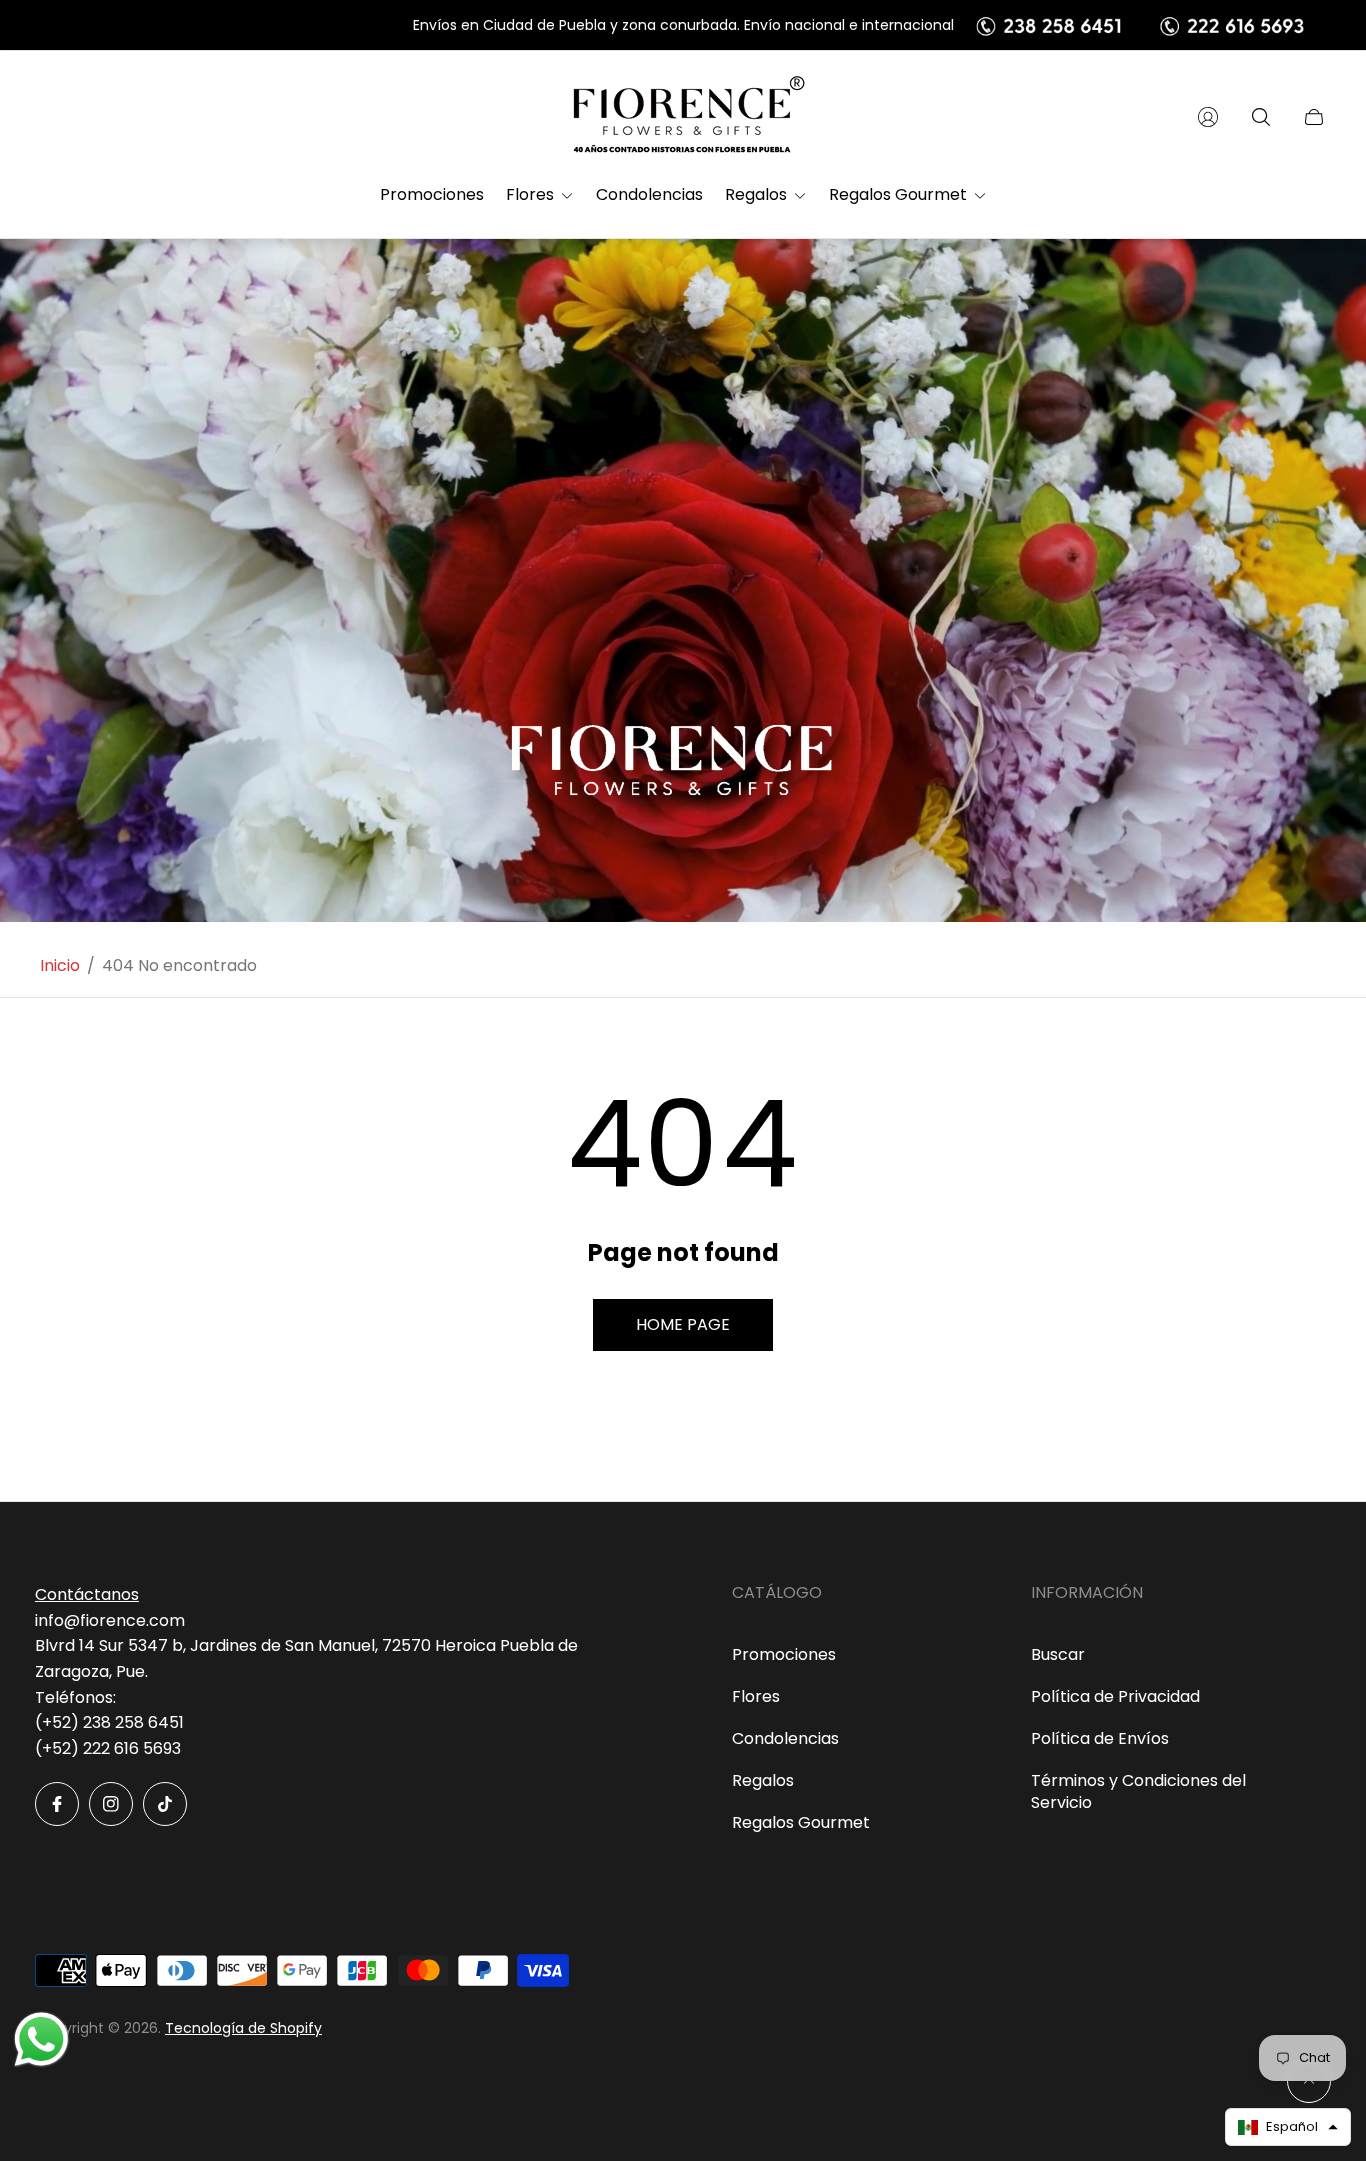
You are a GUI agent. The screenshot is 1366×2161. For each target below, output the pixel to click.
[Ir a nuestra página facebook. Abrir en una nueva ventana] (57, 1804)
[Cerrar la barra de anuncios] (1316, 25)
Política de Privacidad (1115, 1696)
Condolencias (785, 1738)
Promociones (784, 1654)
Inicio (60, 966)
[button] (1288, 2127)
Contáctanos (87, 1594)
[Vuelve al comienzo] (1309, 2081)
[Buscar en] (1261, 117)
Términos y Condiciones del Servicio (1138, 1791)
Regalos (763, 1780)
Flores (756, 1696)
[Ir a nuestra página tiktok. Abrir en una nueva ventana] (165, 1804)
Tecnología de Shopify (243, 2028)
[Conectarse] (1208, 117)
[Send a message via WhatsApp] (41, 2039)
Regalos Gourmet (801, 1822)
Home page (683, 1324)
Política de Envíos (1100, 1738)
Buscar (1058, 1654)
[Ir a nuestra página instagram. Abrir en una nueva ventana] (111, 1804)
